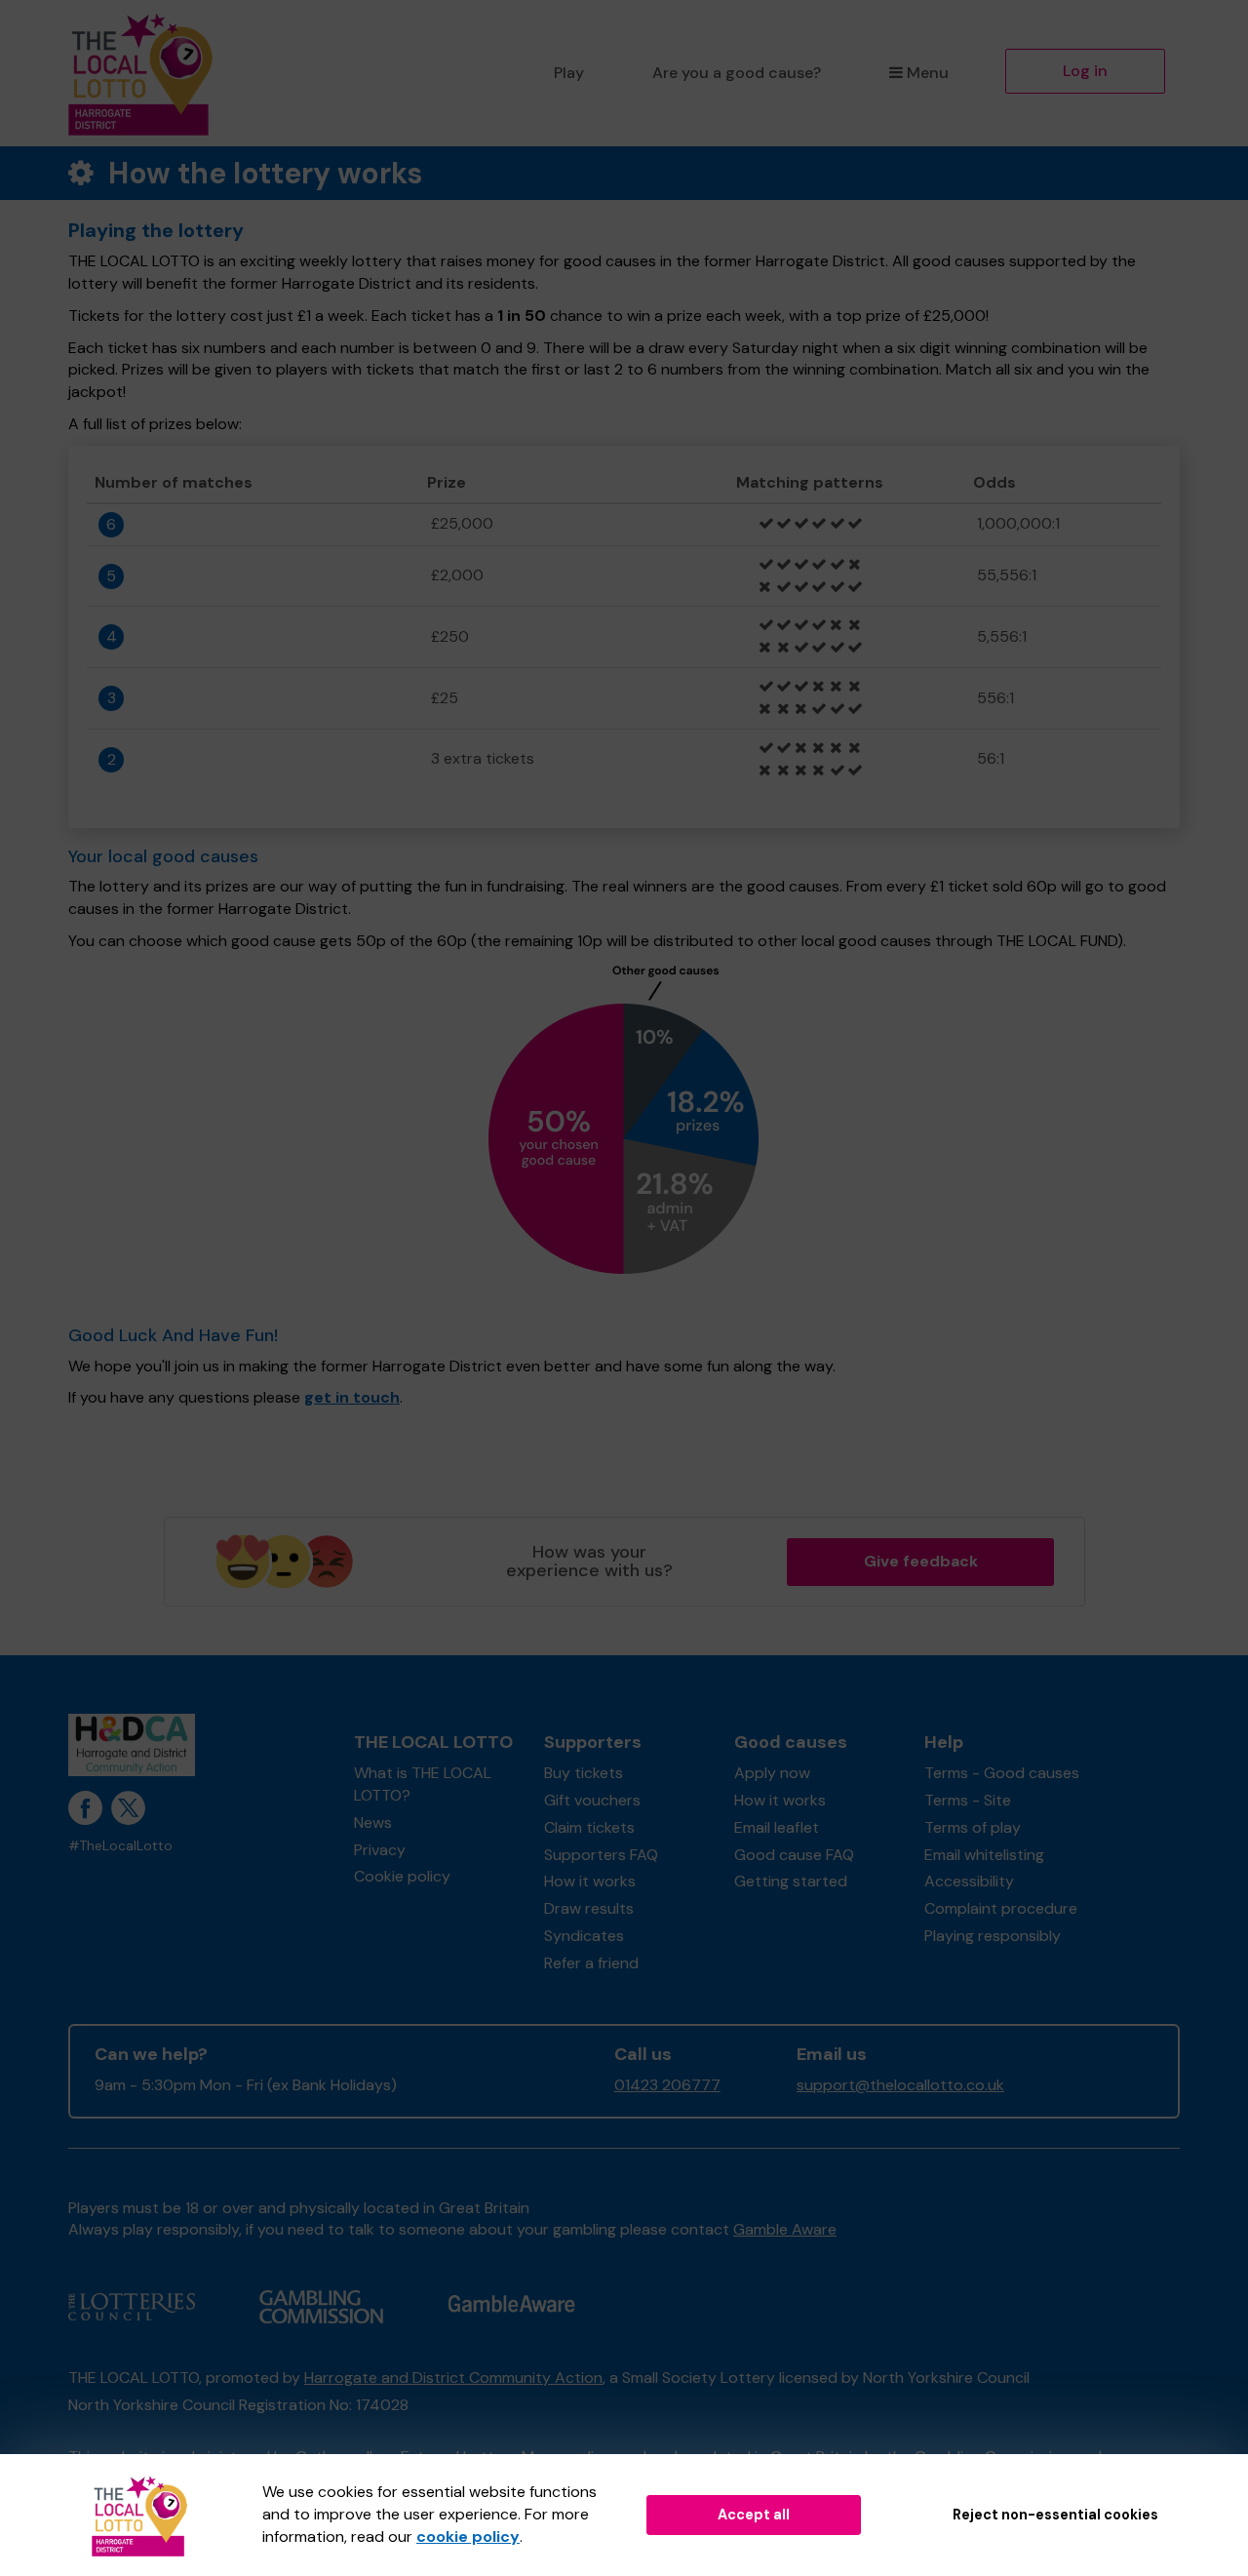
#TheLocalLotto (120, 1846)
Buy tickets (584, 1773)
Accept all (754, 2515)
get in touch (352, 1397)
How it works (590, 1881)
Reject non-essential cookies (1055, 2515)
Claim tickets (589, 1827)
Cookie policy (402, 1876)
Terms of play (973, 1827)
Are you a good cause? (737, 73)
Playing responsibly (993, 1936)
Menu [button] (928, 73)
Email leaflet (777, 1827)
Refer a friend (591, 1963)
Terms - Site (968, 1800)
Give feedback (921, 1561)
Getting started (791, 1881)
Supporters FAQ (601, 1855)
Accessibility (969, 1881)
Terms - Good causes (1002, 1773)
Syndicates (584, 1936)
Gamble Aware (785, 2229)
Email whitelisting (984, 1855)
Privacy (380, 1850)
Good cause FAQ (794, 1855)
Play (569, 73)
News (373, 1823)
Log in (1085, 71)
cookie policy (468, 2536)
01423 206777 (667, 2085)
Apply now (772, 1773)
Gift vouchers (592, 1800)
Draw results (589, 1908)
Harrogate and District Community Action (453, 2378)
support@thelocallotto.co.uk (900, 2085)
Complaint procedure (1001, 1908)
